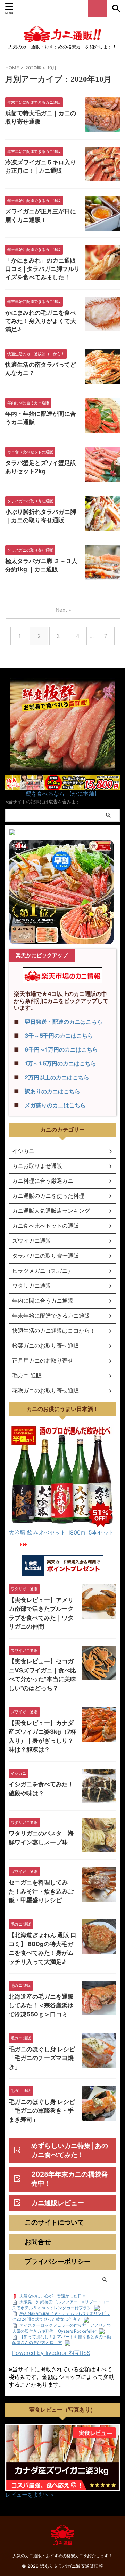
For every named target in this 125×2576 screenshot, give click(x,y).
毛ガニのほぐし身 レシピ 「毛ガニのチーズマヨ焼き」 (42, 2058)
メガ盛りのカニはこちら (55, 1105)
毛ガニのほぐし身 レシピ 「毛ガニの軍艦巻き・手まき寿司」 (42, 2111)
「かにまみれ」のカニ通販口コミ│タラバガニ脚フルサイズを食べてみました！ (43, 269)
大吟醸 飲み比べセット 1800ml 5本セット (61, 1532)
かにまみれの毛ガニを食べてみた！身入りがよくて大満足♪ (41, 321)
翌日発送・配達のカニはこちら (64, 1022)
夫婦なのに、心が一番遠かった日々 (53, 2296)
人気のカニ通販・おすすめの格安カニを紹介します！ (62, 2556)
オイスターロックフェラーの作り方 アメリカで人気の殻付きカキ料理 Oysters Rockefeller (62, 2328)
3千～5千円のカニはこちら (59, 1036)
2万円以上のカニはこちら (57, 1077)
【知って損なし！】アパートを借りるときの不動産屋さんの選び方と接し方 (62, 2340)
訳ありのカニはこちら (52, 1091)
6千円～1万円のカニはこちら (61, 1049)
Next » (63, 610)
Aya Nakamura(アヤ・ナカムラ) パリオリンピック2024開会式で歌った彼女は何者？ (61, 2316)
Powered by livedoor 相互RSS (51, 2353)
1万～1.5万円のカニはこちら (60, 1063)
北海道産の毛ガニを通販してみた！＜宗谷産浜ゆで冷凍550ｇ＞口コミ (41, 2005)
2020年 (33, 68)
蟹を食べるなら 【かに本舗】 (63, 794)
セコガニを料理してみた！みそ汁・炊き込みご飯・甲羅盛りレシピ (41, 1891)
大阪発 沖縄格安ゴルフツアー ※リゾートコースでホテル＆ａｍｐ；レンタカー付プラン (61, 2305)
